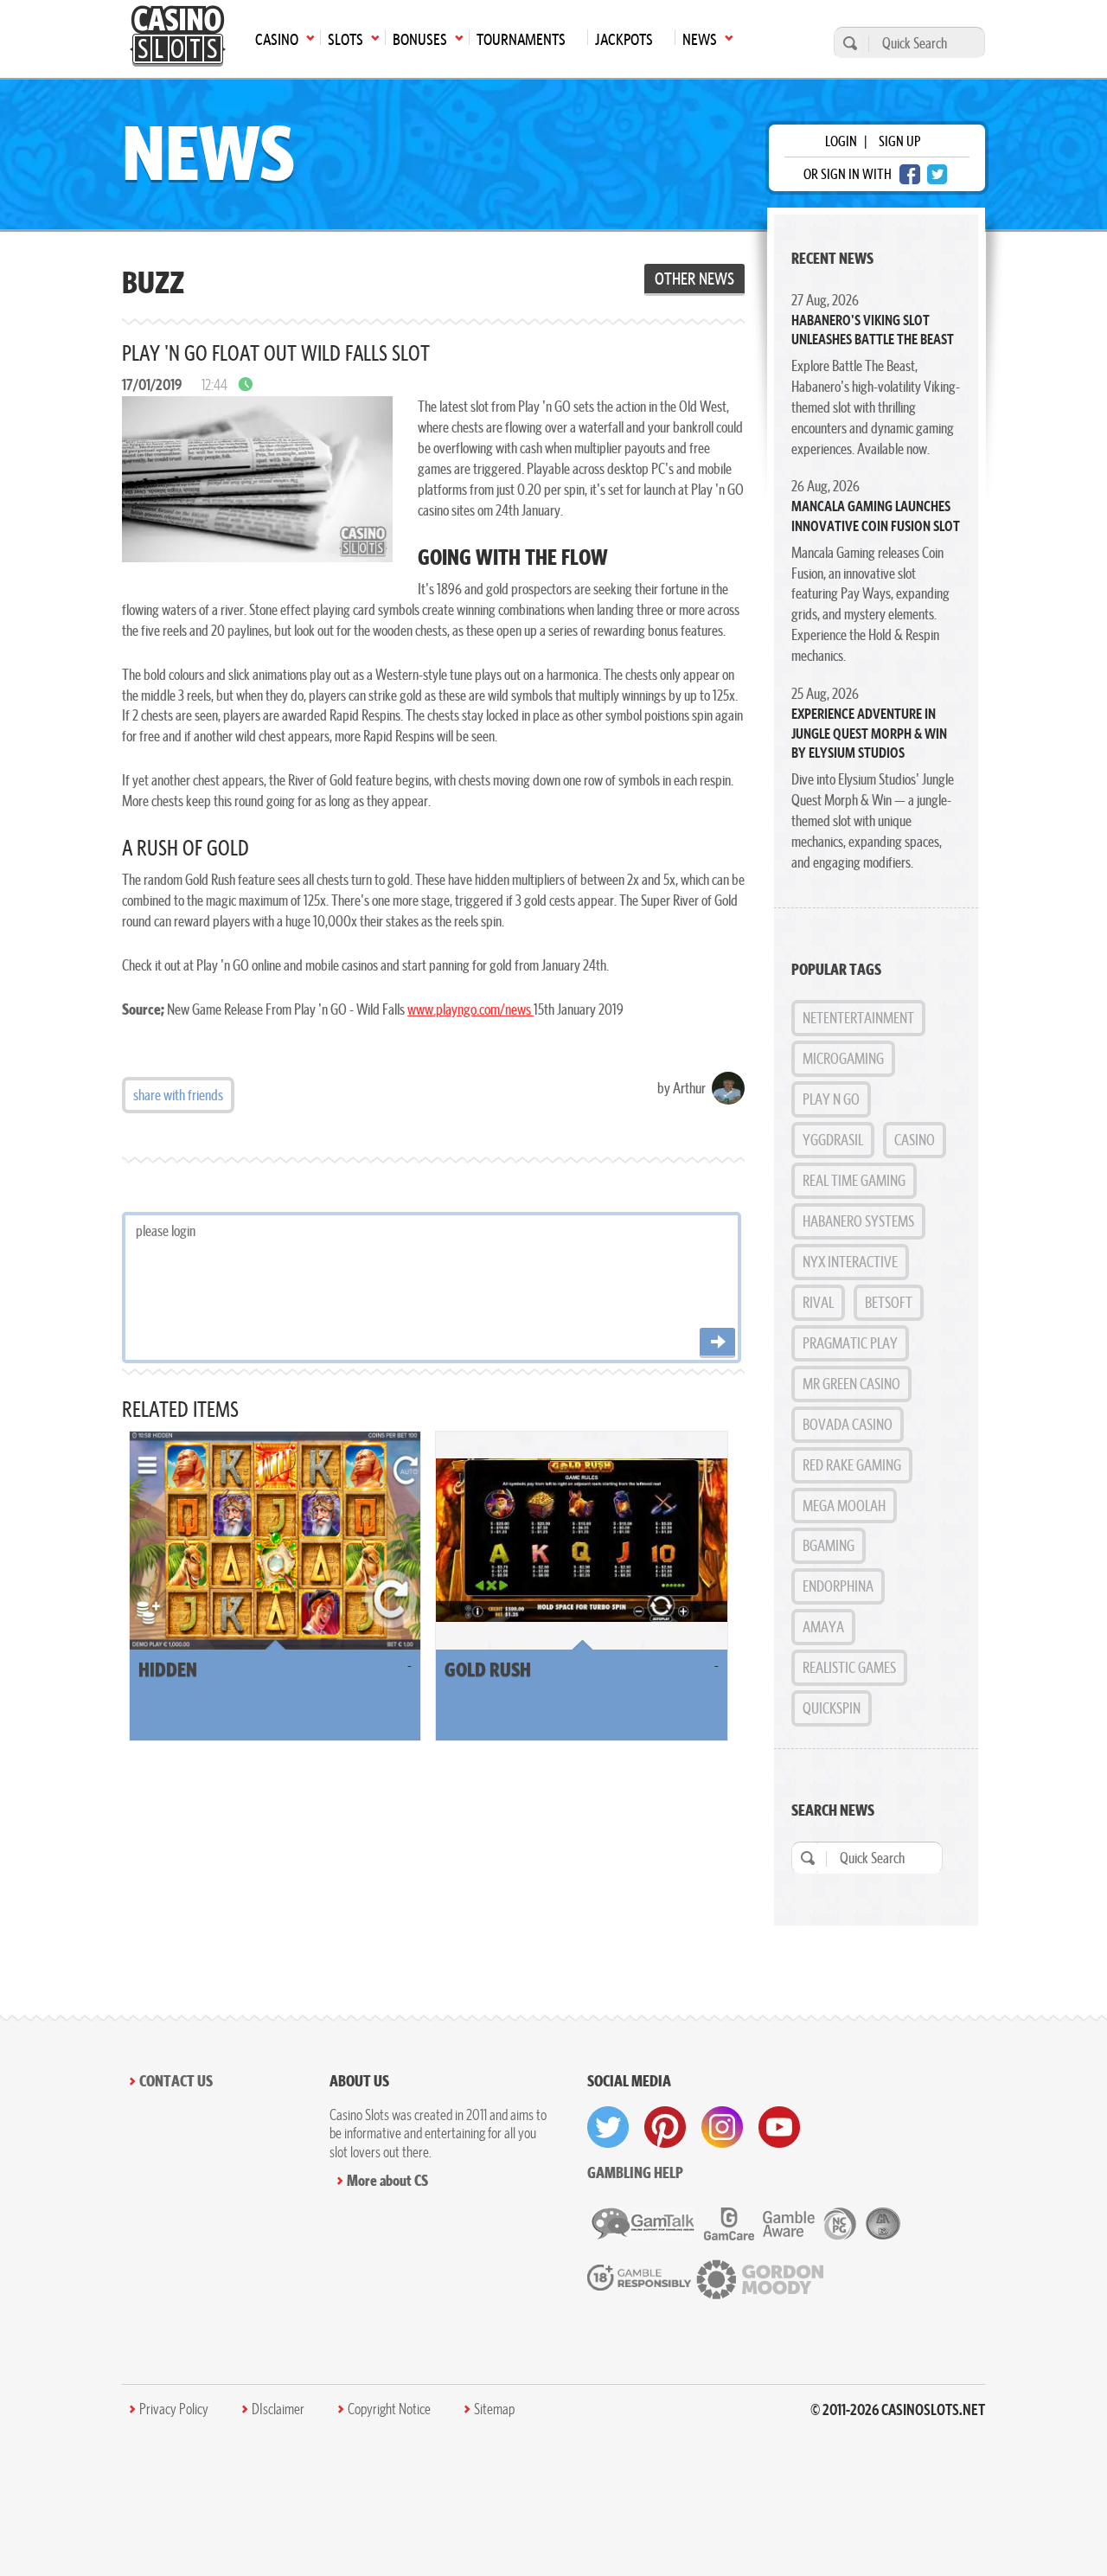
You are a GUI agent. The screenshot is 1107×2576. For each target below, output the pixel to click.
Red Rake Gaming (852, 1465)
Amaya (823, 1627)
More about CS (387, 2180)
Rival (818, 1302)
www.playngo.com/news (470, 1009)
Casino (915, 1140)
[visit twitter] (608, 2127)
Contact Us (176, 2081)
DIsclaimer (278, 2409)
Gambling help (635, 2172)
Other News (694, 279)
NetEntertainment (858, 1018)
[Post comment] (717, 1343)
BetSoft (889, 1302)
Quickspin (832, 1708)
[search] (848, 43)
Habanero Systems (858, 1221)
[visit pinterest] (665, 2127)
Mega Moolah (844, 1506)
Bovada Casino (848, 1424)
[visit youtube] (779, 2127)
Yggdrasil (833, 1140)
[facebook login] (910, 174)
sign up (899, 141)
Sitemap (494, 2409)
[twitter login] (937, 174)
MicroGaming (843, 1058)
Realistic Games (849, 1667)
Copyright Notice (389, 2409)
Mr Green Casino (851, 1384)
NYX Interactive (850, 1262)
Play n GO (831, 1099)
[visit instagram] (722, 2127)
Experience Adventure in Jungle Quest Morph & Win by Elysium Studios (869, 733)
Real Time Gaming (854, 1180)
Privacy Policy (174, 2409)
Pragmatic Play (850, 1343)
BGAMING (829, 1545)
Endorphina (838, 1586)
